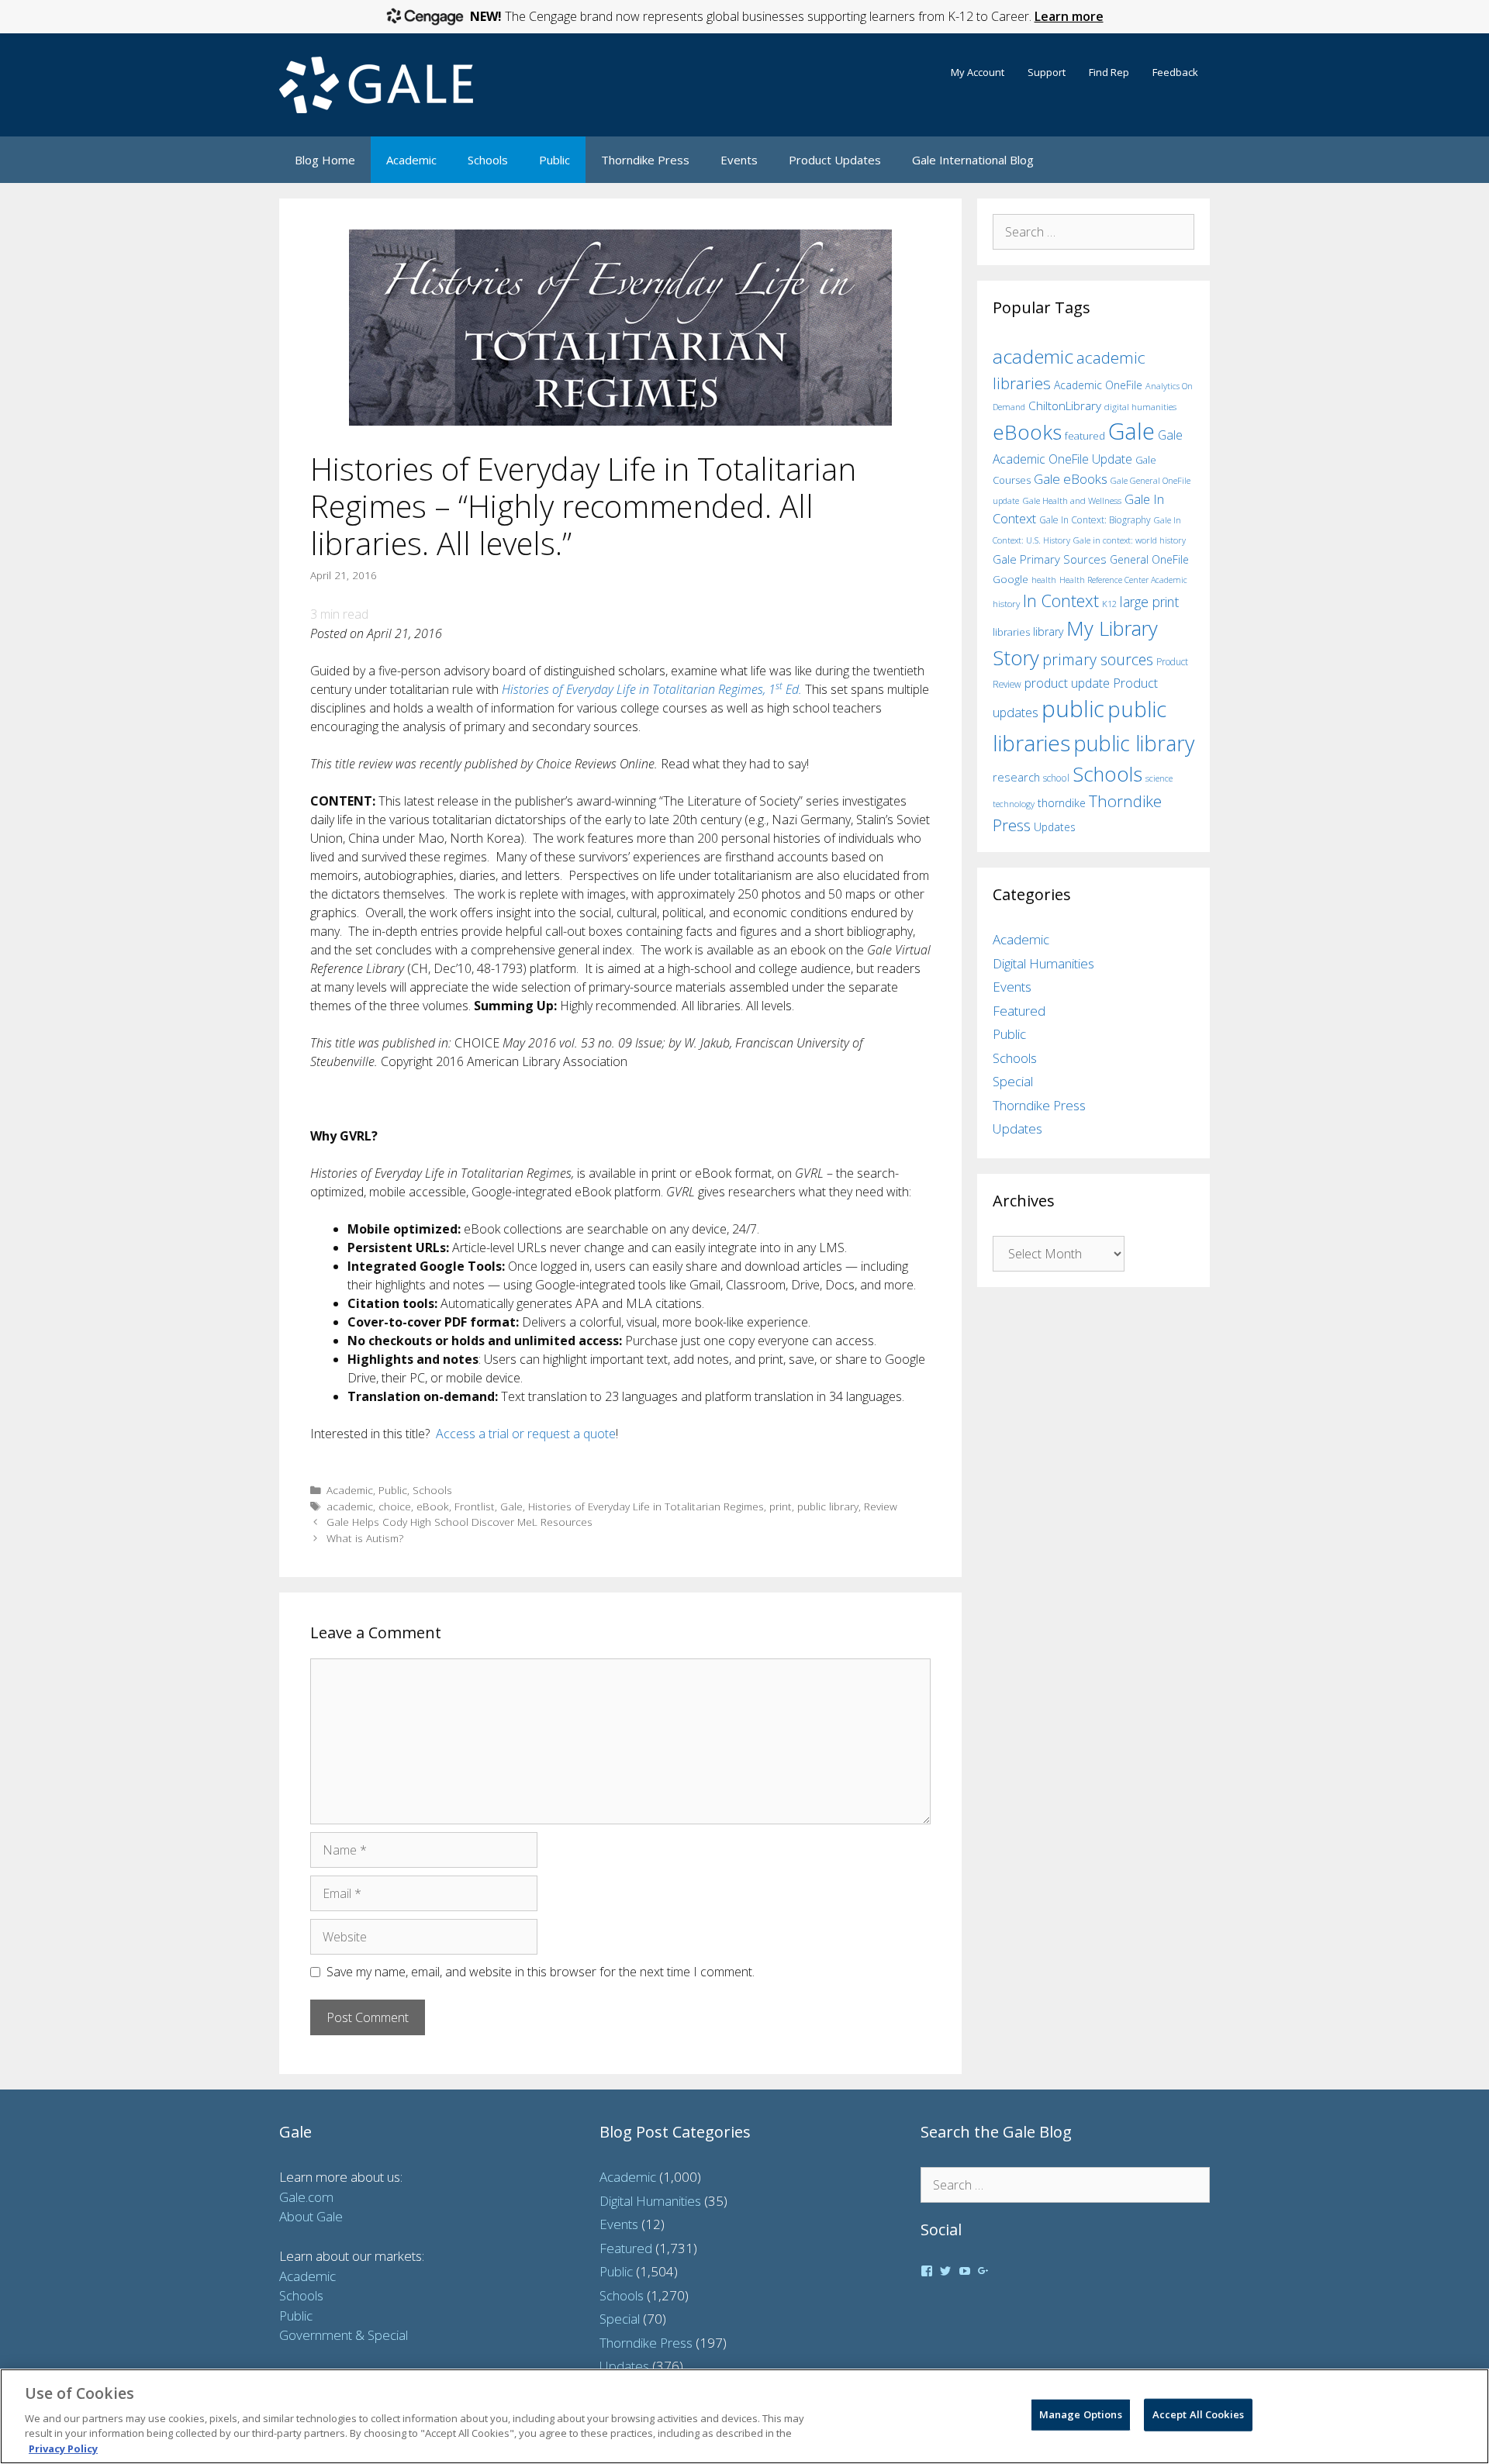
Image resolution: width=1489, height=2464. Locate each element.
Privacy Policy (63, 2448)
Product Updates (835, 160)
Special (1013, 1081)
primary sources (1098, 659)
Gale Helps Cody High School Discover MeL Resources (459, 1522)
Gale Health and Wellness (1072, 500)
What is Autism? (365, 1538)
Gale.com (306, 2197)
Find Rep (1109, 72)
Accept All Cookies (1198, 2414)
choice (395, 1506)
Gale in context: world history (1130, 540)
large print (1149, 602)
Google (1011, 579)
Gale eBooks (1071, 479)
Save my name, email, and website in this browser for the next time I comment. (541, 1972)
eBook (433, 1506)
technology (1014, 804)
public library (828, 1506)
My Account (978, 72)
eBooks (1027, 432)
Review (881, 1506)
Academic (411, 160)
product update (1067, 683)
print (781, 1506)
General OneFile (1149, 559)
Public (554, 160)
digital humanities (1140, 407)
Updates (1055, 827)
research (1016, 777)
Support (1047, 72)
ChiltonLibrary (1065, 406)
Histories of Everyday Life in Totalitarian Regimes (646, 1506)
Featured (1019, 1011)
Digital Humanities (1043, 963)
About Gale (311, 2216)
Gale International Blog (973, 160)
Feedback (1175, 72)
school (1056, 778)
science (1159, 778)
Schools (488, 160)
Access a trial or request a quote (526, 1434)
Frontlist (475, 1506)
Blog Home (325, 160)
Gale (511, 1506)
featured (1085, 436)
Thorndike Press (645, 160)
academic (350, 1506)
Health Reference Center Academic (1123, 580)
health (1044, 580)
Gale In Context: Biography (1095, 520)
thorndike (1062, 803)
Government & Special (344, 2335)
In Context (1061, 600)
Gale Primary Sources (1050, 559)
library (1048, 632)
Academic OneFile (1098, 385)
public (1073, 709)
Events (739, 160)
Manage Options (1081, 2414)
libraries (1011, 632)
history (1006, 603)
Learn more (1069, 16)
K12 (1109, 604)
